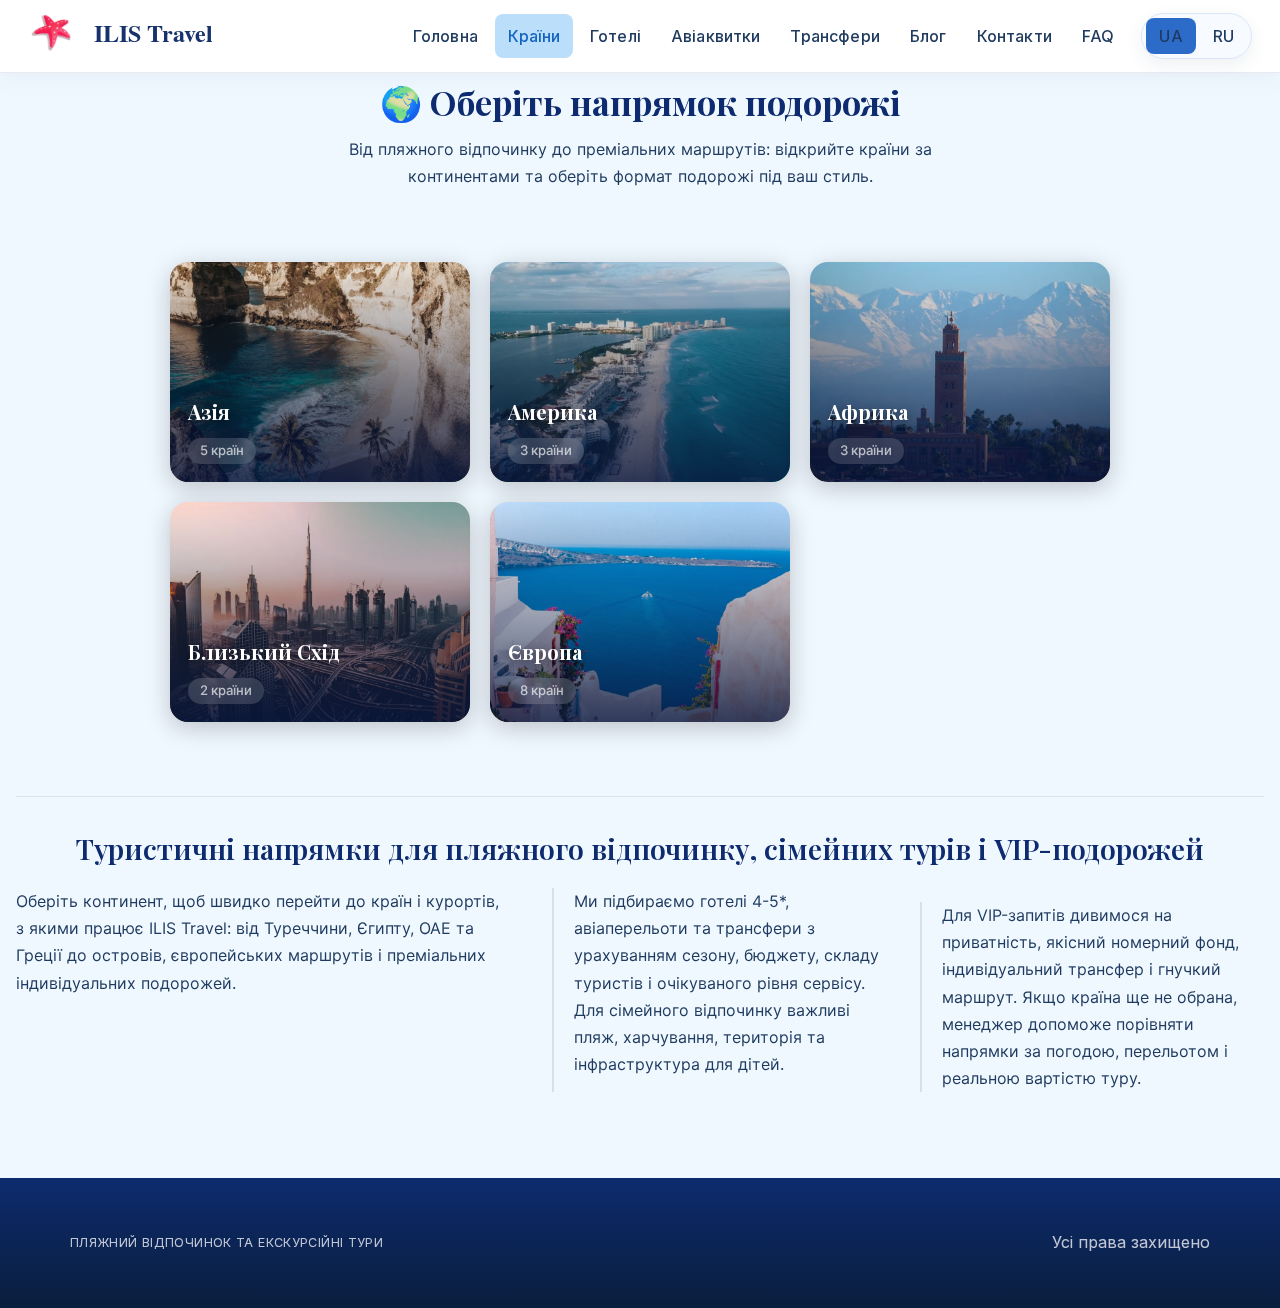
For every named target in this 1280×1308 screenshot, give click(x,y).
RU (1223, 36)
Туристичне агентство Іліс (120, 33)
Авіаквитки (716, 36)
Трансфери (834, 36)
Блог (928, 36)
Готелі (615, 36)
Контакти (1014, 36)
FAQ (1098, 36)
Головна (445, 36)
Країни (534, 36)
